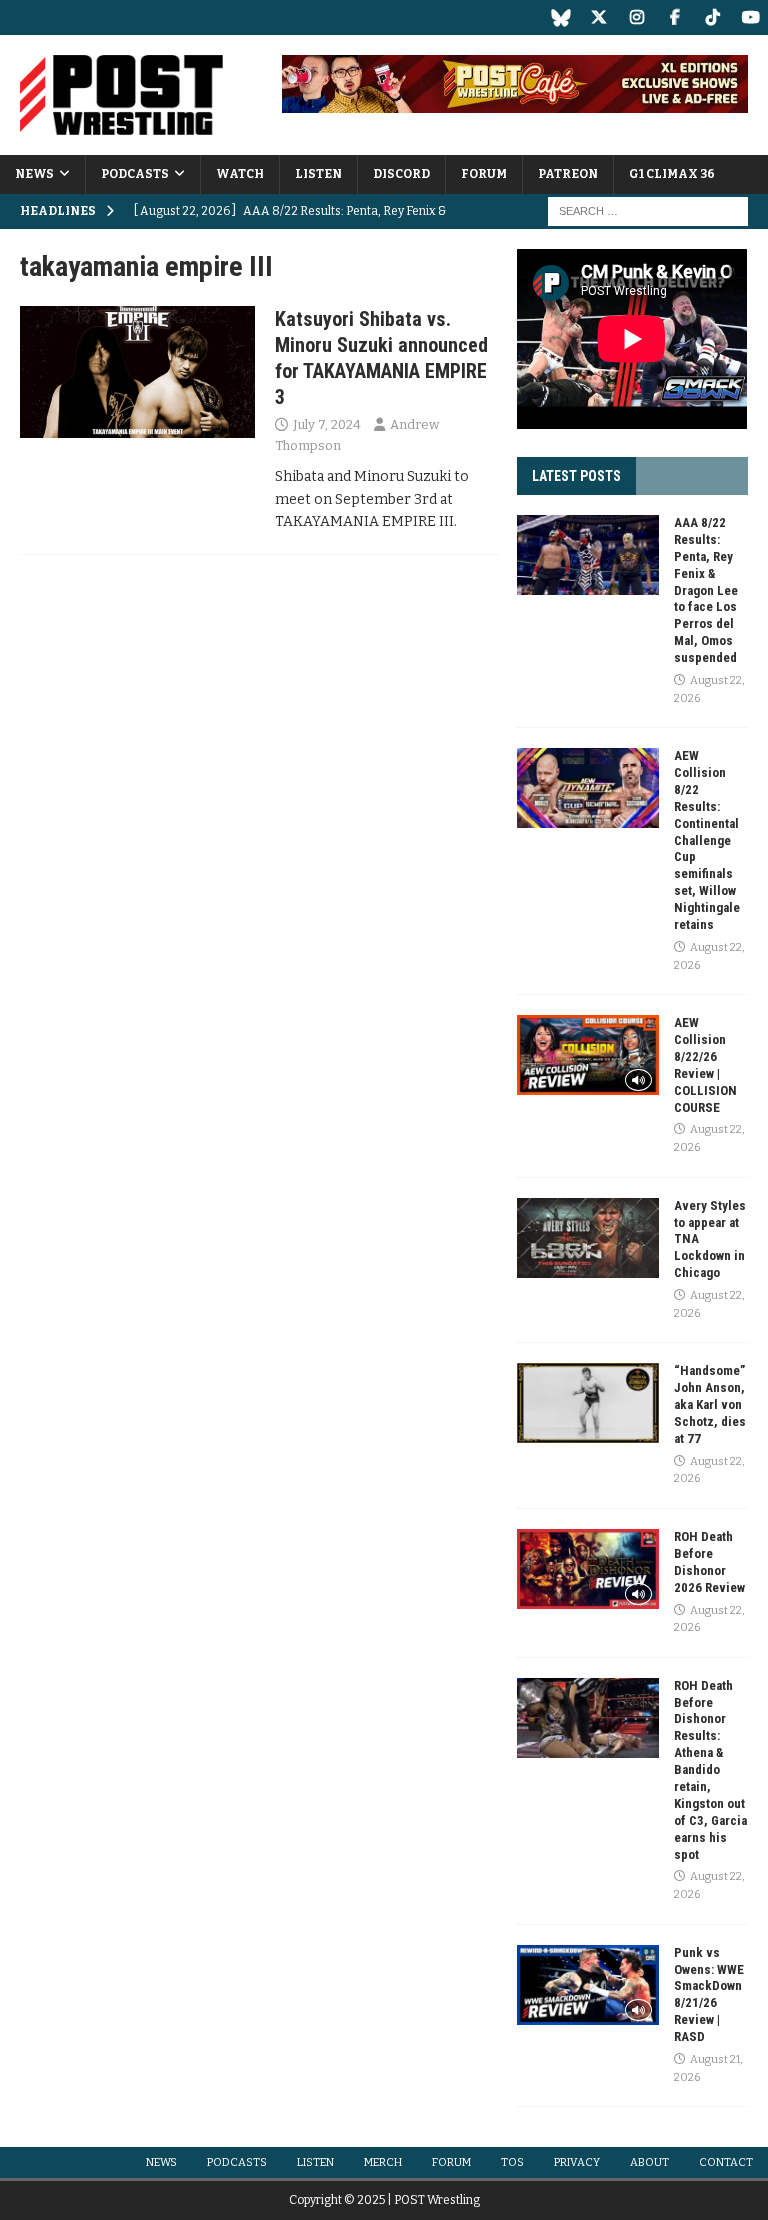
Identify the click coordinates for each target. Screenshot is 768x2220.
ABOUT (649, 2162)
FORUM (484, 174)
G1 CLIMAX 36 (672, 174)
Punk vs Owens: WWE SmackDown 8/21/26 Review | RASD (709, 1994)
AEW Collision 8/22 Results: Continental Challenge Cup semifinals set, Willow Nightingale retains (707, 840)
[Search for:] (648, 211)
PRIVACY (577, 2162)
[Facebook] (674, 17)
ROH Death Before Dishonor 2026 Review (709, 1562)
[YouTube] (750, 17)
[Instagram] (636, 17)
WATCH (240, 174)
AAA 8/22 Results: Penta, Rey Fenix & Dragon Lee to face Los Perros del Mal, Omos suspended (706, 590)
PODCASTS (135, 174)
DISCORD (401, 174)
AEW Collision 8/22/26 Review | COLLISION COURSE (705, 1064)
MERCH (383, 2162)
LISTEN (318, 174)
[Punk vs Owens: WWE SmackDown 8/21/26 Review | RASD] (588, 1985)
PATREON (568, 174)
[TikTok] (712, 17)
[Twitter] (598, 17)
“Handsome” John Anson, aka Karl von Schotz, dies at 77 (710, 1404)
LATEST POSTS (576, 476)
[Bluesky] (560, 17)
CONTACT (726, 2162)
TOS (512, 2162)
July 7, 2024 (327, 424)
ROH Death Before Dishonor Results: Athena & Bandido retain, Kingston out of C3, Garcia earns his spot (710, 1770)
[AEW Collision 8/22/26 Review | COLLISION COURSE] (588, 1055)
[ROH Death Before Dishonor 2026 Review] (588, 1569)
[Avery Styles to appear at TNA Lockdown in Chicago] (588, 1238)
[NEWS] (137, 372)
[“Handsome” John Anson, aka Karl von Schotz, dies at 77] (588, 1403)
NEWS (34, 174)
